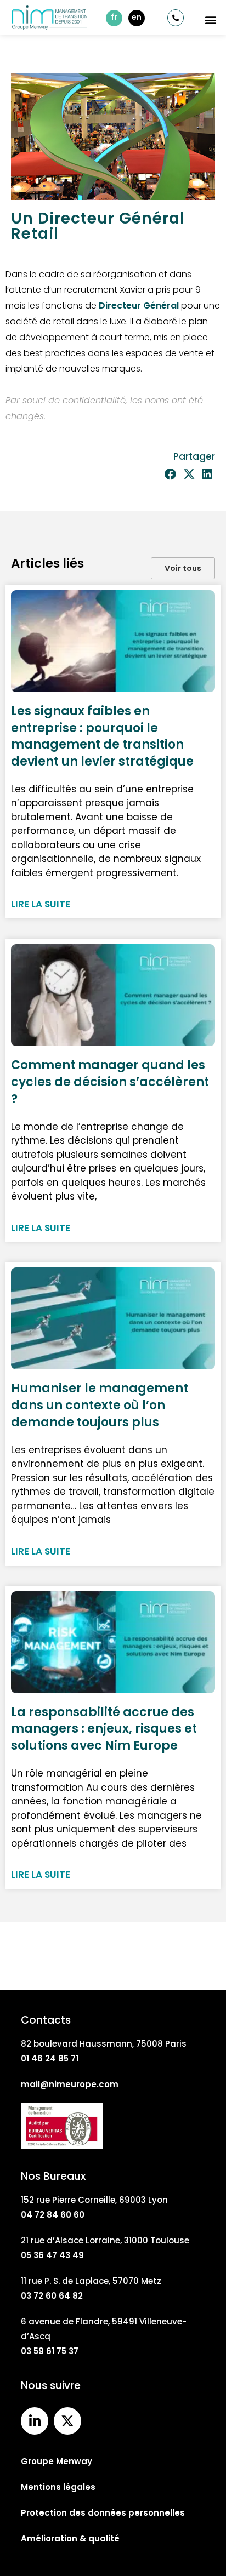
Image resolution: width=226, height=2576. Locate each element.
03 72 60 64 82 (52, 2296)
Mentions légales (58, 2487)
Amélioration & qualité (70, 2538)
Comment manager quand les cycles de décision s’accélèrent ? (110, 1082)
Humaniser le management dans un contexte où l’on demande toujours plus (100, 1405)
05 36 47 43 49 (52, 2255)
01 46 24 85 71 (50, 2058)
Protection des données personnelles (103, 2513)
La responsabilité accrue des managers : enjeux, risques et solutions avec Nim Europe (104, 1729)
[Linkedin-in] (35, 2421)
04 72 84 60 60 (53, 2215)
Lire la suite (41, 904)
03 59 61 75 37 (50, 2351)
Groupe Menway (56, 2461)
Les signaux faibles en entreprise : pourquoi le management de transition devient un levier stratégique (102, 736)
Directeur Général (139, 305)
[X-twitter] (67, 2421)
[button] (211, 19)
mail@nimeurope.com (70, 2084)
